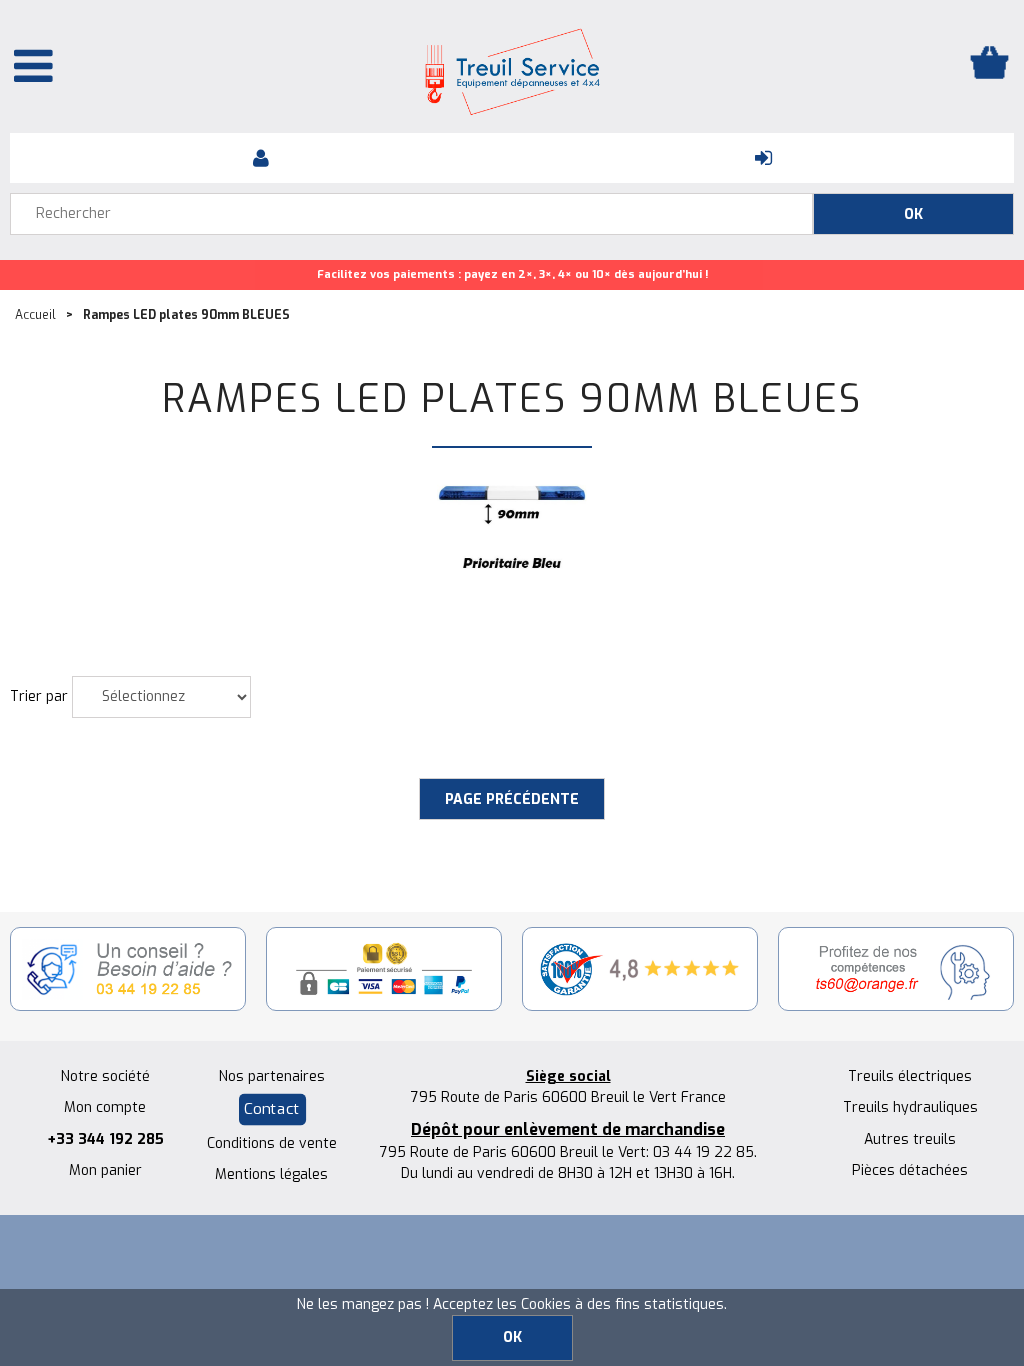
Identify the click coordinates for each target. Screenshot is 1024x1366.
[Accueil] (512, 71)
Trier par (39, 696)
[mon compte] (261, 158)
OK (512, 1337)
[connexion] (763, 158)
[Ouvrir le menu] (33, 65)
